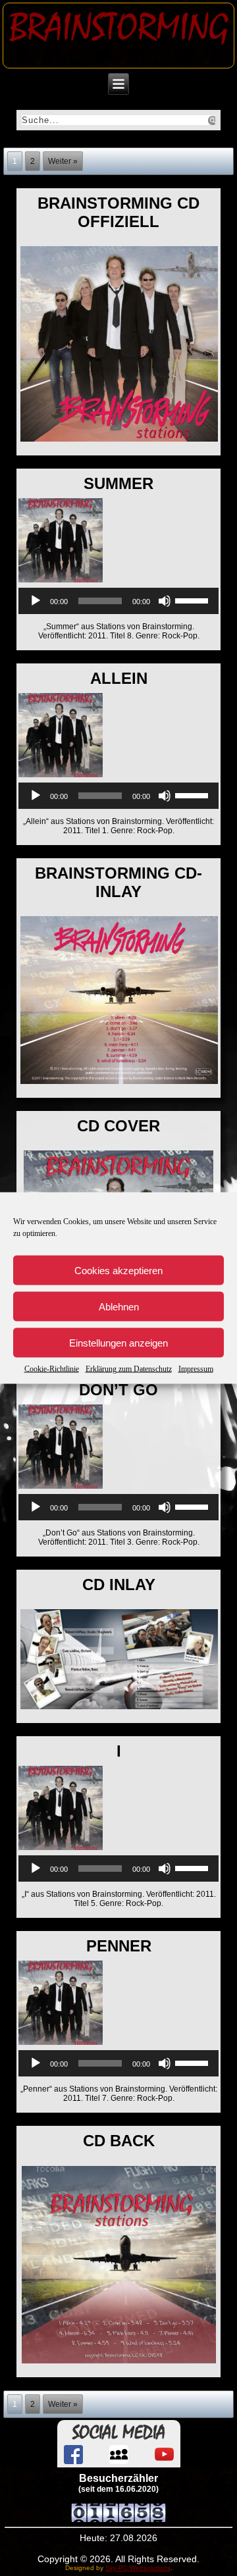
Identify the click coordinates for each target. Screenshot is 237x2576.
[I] (62, 1851)
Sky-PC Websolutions (138, 2568)
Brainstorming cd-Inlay (118, 882)
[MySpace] (119, 2455)
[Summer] (62, 583)
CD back (119, 2141)
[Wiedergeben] (36, 601)
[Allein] (62, 778)
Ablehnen (119, 1306)
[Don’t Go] (62, 1489)
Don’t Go (118, 1390)
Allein (119, 678)
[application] (119, 601)
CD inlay (119, 1584)
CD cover (118, 1126)
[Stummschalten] (165, 601)
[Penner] (62, 2046)
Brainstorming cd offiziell (118, 212)
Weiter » (63, 161)
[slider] (194, 600)
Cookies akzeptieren (118, 1270)
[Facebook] (73, 2455)
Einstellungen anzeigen (118, 1342)
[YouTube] (164, 2455)
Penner (119, 1946)
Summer (118, 483)
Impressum (196, 1369)
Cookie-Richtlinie (52, 1369)
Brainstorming (119, 28)
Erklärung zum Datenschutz (129, 1369)
